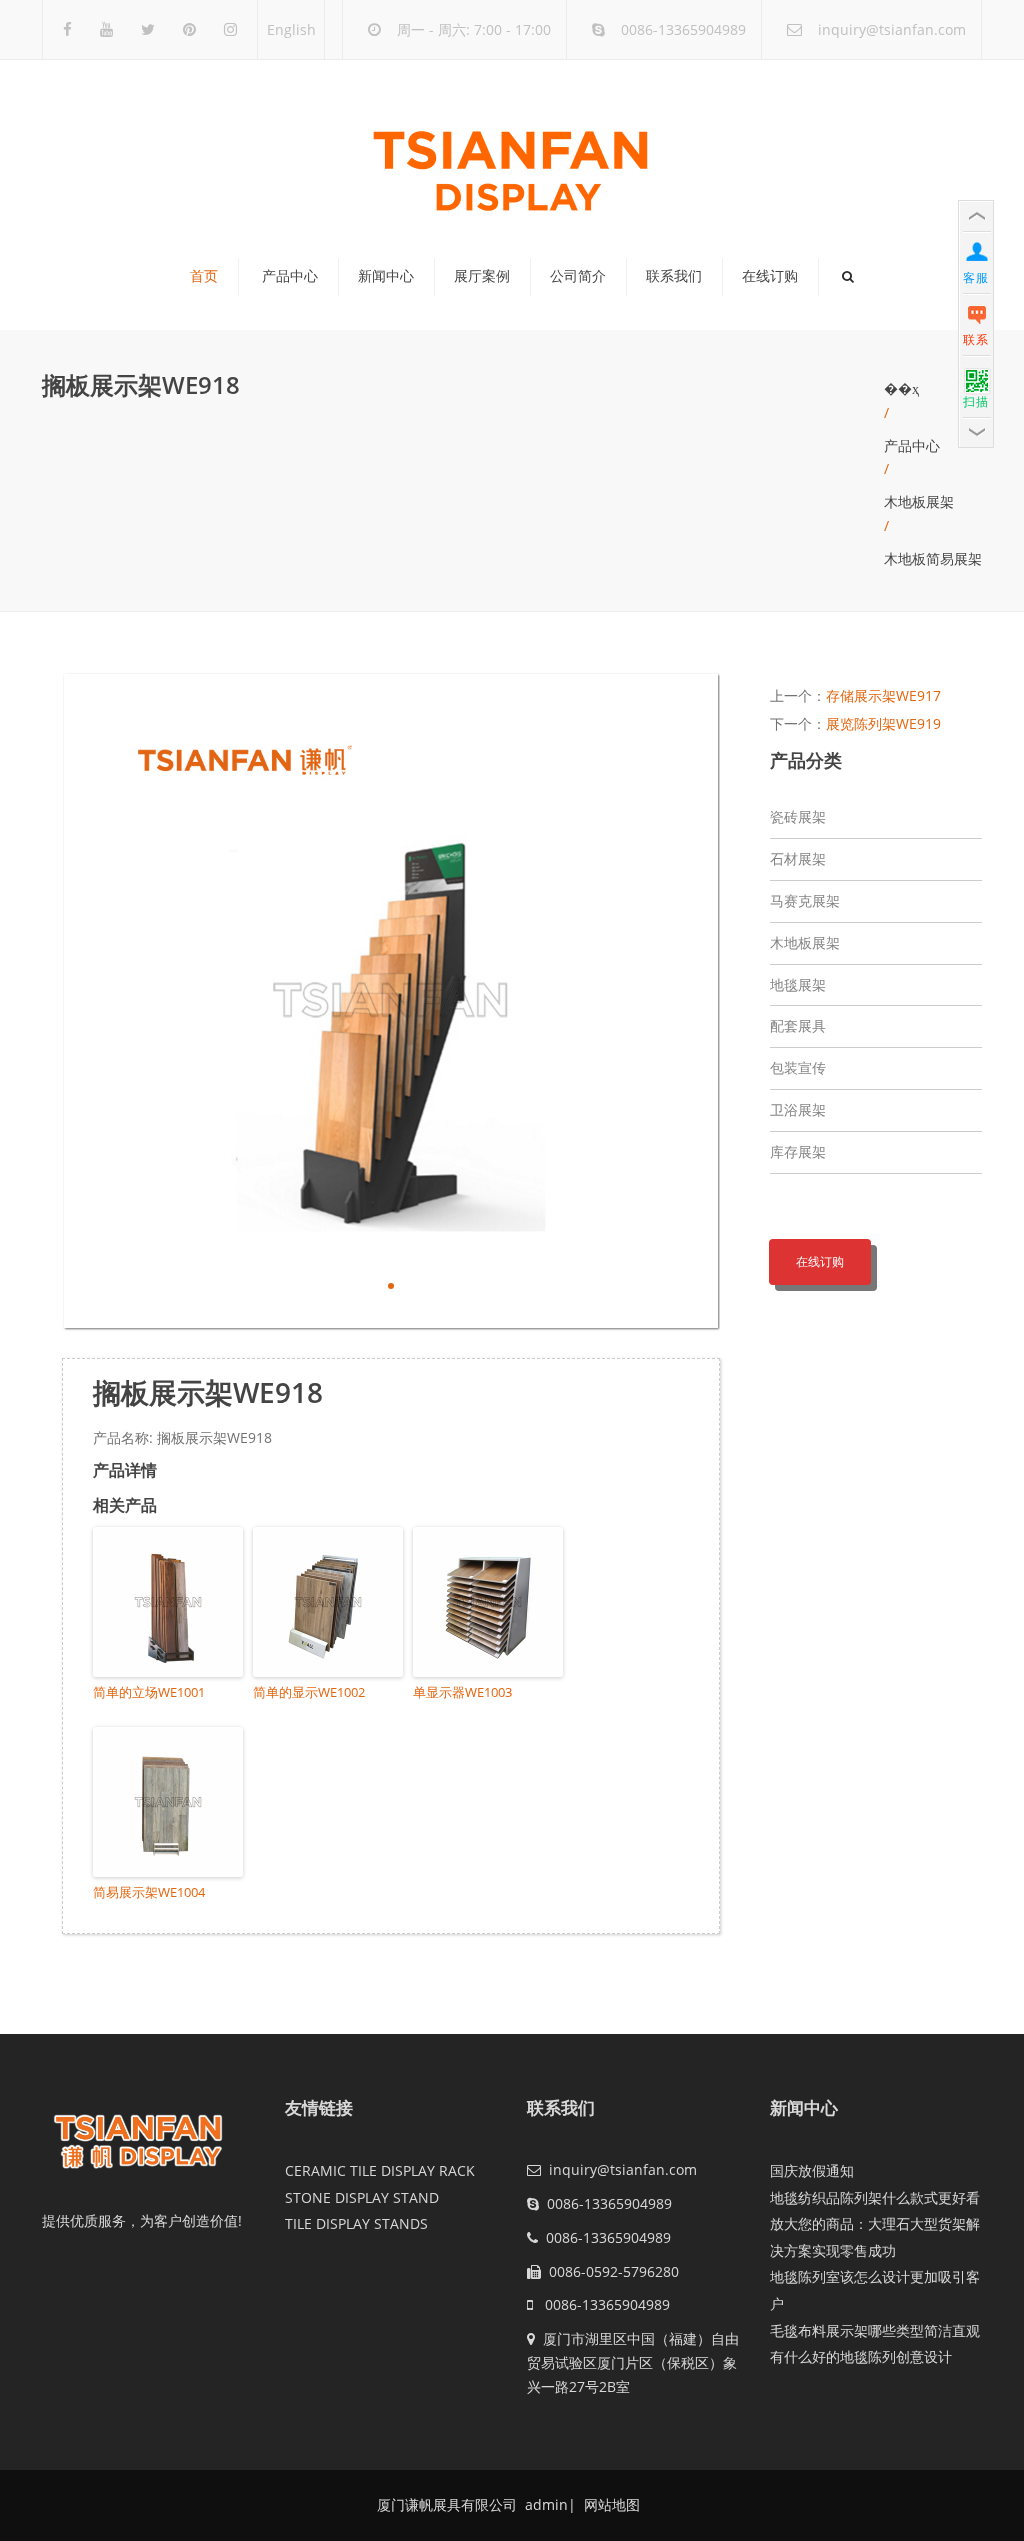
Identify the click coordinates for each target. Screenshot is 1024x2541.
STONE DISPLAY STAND (362, 2197)
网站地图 (610, 2504)
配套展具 (798, 1025)
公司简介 (578, 276)
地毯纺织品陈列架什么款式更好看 (875, 2197)
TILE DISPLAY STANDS (356, 2223)
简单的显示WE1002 (309, 1692)
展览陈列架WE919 (883, 723)
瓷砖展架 (798, 816)
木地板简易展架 (933, 558)
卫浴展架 (798, 1109)
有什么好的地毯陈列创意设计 (861, 2356)
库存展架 (798, 1151)
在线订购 (770, 276)
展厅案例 (482, 276)
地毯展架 (798, 984)
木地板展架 (919, 501)
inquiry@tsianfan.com (892, 29)
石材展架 (798, 858)
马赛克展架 (805, 900)
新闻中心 (386, 276)
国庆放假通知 (812, 2170)
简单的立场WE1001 (149, 1692)
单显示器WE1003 (462, 1692)
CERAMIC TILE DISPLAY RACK (380, 2170)
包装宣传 (798, 1067)
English (291, 29)
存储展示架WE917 (883, 695)
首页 (204, 276)
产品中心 (290, 276)
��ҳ (901, 388)
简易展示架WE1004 (149, 1892)
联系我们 (674, 276)
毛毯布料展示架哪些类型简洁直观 (875, 2330)
